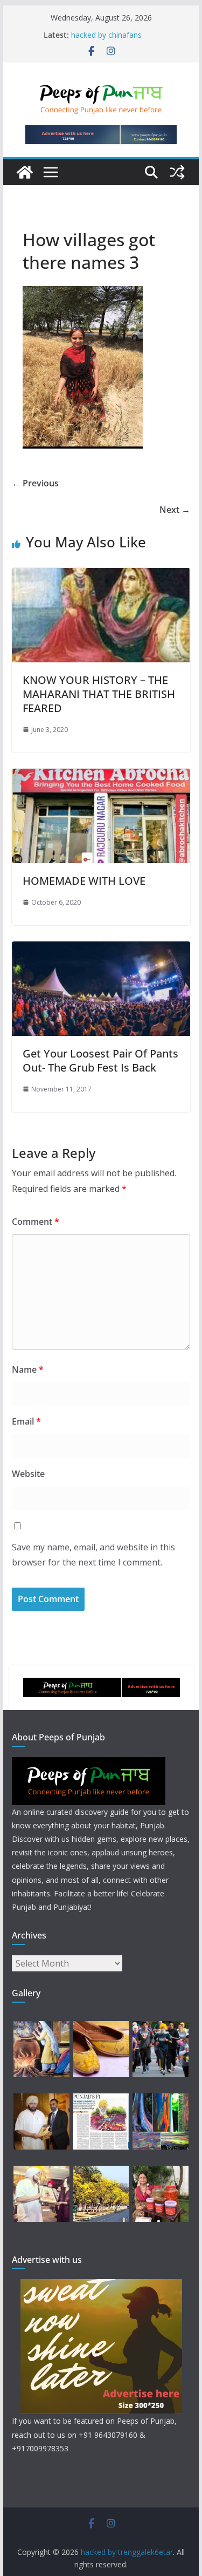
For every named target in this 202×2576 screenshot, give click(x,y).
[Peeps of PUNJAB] (89, 1764)
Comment (36, 1222)
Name (28, 1370)
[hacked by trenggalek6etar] (25, 172)
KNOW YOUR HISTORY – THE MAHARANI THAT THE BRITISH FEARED (99, 694)
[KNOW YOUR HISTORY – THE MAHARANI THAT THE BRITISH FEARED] (101, 575)
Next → (175, 510)
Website (28, 1474)
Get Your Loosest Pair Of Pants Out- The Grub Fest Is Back (100, 1060)
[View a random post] (177, 172)
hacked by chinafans (106, 35)
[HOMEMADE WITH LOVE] (101, 776)
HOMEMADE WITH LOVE (84, 881)
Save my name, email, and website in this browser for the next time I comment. (93, 1555)
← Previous (35, 483)
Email (26, 1421)
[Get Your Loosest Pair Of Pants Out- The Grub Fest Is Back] (101, 949)
